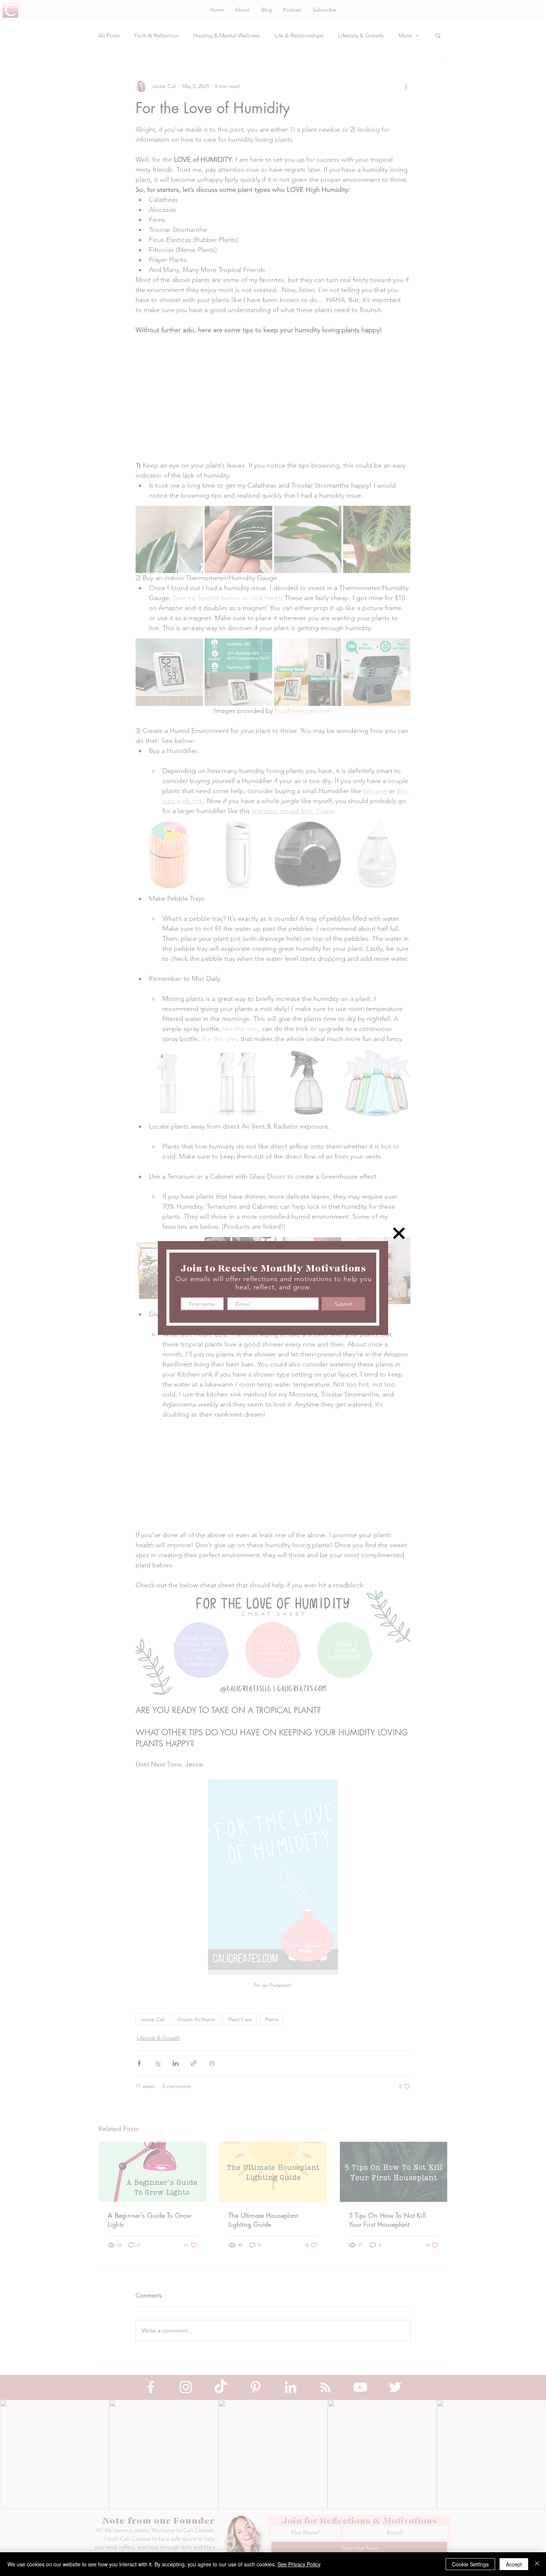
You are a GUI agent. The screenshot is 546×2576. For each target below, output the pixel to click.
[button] (399, 1233)
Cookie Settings (470, 2564)
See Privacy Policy (299, 2564)
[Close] (537, 2564)
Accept (514, 2564)
